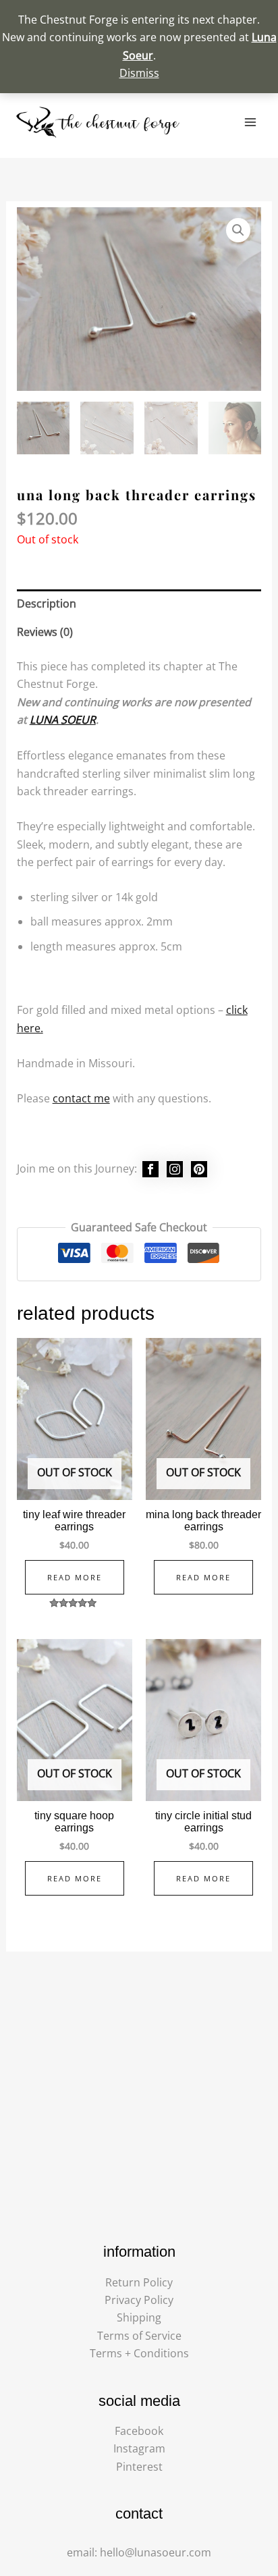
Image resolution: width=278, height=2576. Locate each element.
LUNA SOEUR (63, 720)
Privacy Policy (139, 2300)
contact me (81, 1098)
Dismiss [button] (139, 73)
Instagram (139, 2448)
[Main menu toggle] (250, 122)
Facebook (139, 2431)
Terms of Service (139, 2336)
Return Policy (139, 2282)
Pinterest (139, 2467)
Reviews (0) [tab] (45, 632)
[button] (238, 230)
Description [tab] (47, 603)
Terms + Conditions (139, 2353)
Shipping (139, 2317)
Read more (75, 1577)
